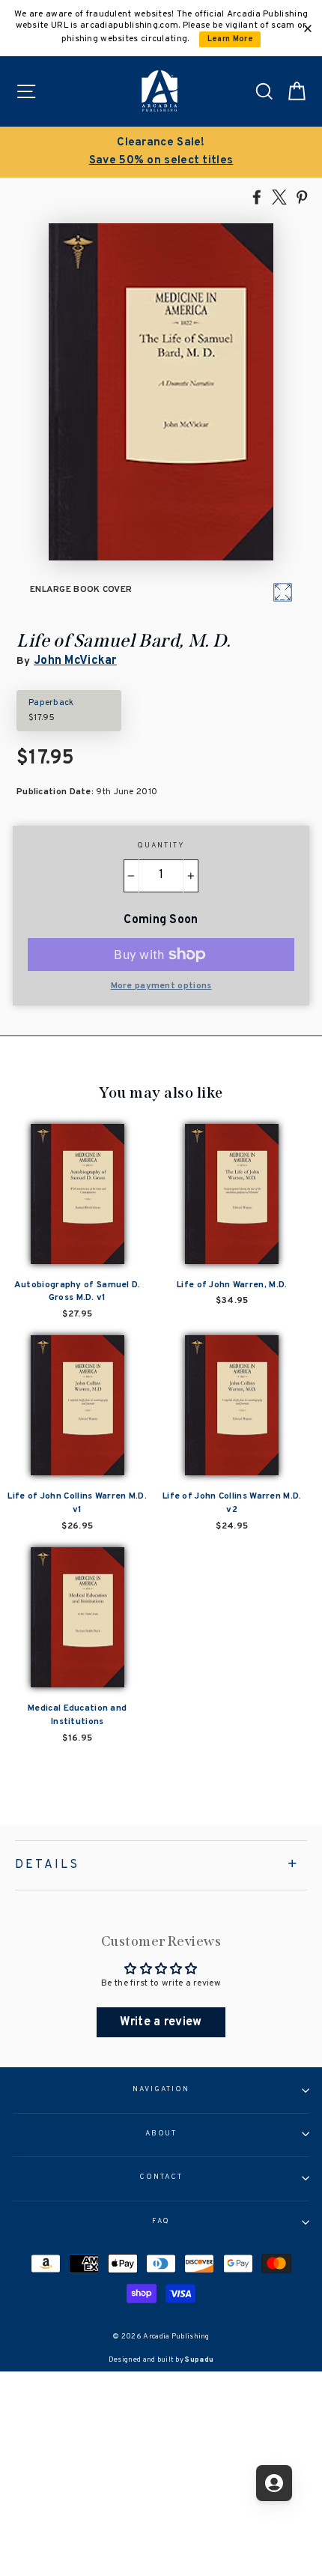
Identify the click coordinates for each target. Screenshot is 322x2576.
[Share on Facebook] (257, 196)
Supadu (199, 2360)
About (161, 2134)
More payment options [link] (161, 986)
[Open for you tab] (274, 2483)
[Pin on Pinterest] (302, 196)
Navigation (161, 2090)
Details (47, 1865)
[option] (161, 152)
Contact (161, 2177)
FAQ (161, 2222)
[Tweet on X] (279, 196)
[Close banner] (308, 28)
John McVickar (75, 661)
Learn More (230, 39)
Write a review (161, 2022)
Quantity (161, 846)
